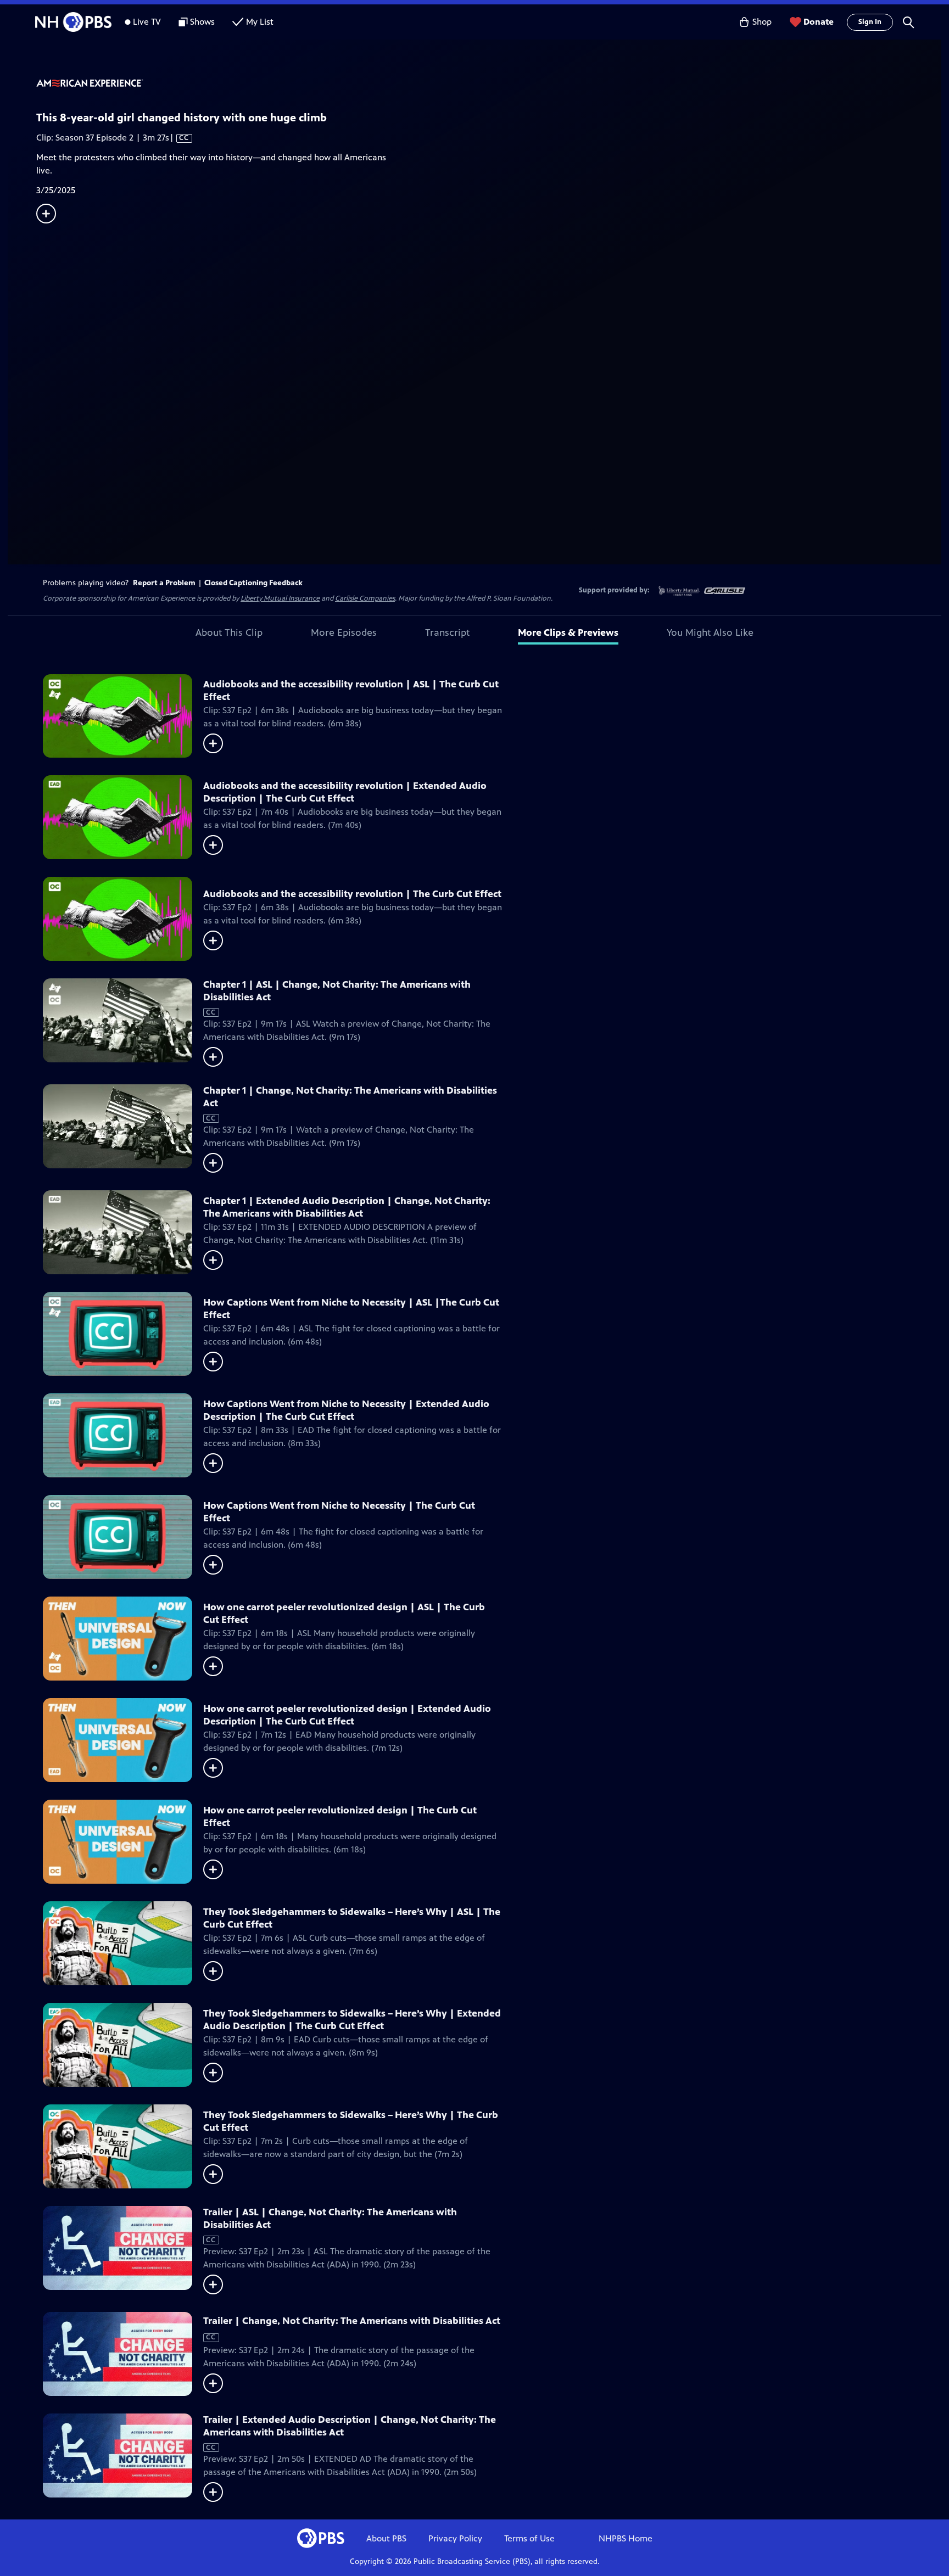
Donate (819, 22)
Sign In (870, 22)
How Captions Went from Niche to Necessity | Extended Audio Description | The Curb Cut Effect (346, 1410)
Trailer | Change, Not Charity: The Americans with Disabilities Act (352, 2321)
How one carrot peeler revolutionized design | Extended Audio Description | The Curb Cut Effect (347, 1715)
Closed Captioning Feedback (253, 583)
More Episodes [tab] (344, 632)
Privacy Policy (455, 2538)
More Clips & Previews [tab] (568, 632)
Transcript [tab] (447, 632)
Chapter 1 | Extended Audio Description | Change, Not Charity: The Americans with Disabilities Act (347, 1207)
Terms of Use (529, 2538)
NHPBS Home (626, 2538)
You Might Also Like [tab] (710, 632)
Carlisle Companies (365, 598)
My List (260, 22)
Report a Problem (164, 583)
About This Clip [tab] (229, 632)
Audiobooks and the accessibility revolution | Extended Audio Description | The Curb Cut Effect (345, 792)
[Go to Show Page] (489, 84)
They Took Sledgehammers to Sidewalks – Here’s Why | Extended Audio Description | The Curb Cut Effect (352, 2020)
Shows (202, 22)
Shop (762, 22)
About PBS (386, 2538)
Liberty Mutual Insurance (280, 598)
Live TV (147, 22)
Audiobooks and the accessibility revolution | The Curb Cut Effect (352, 894)
